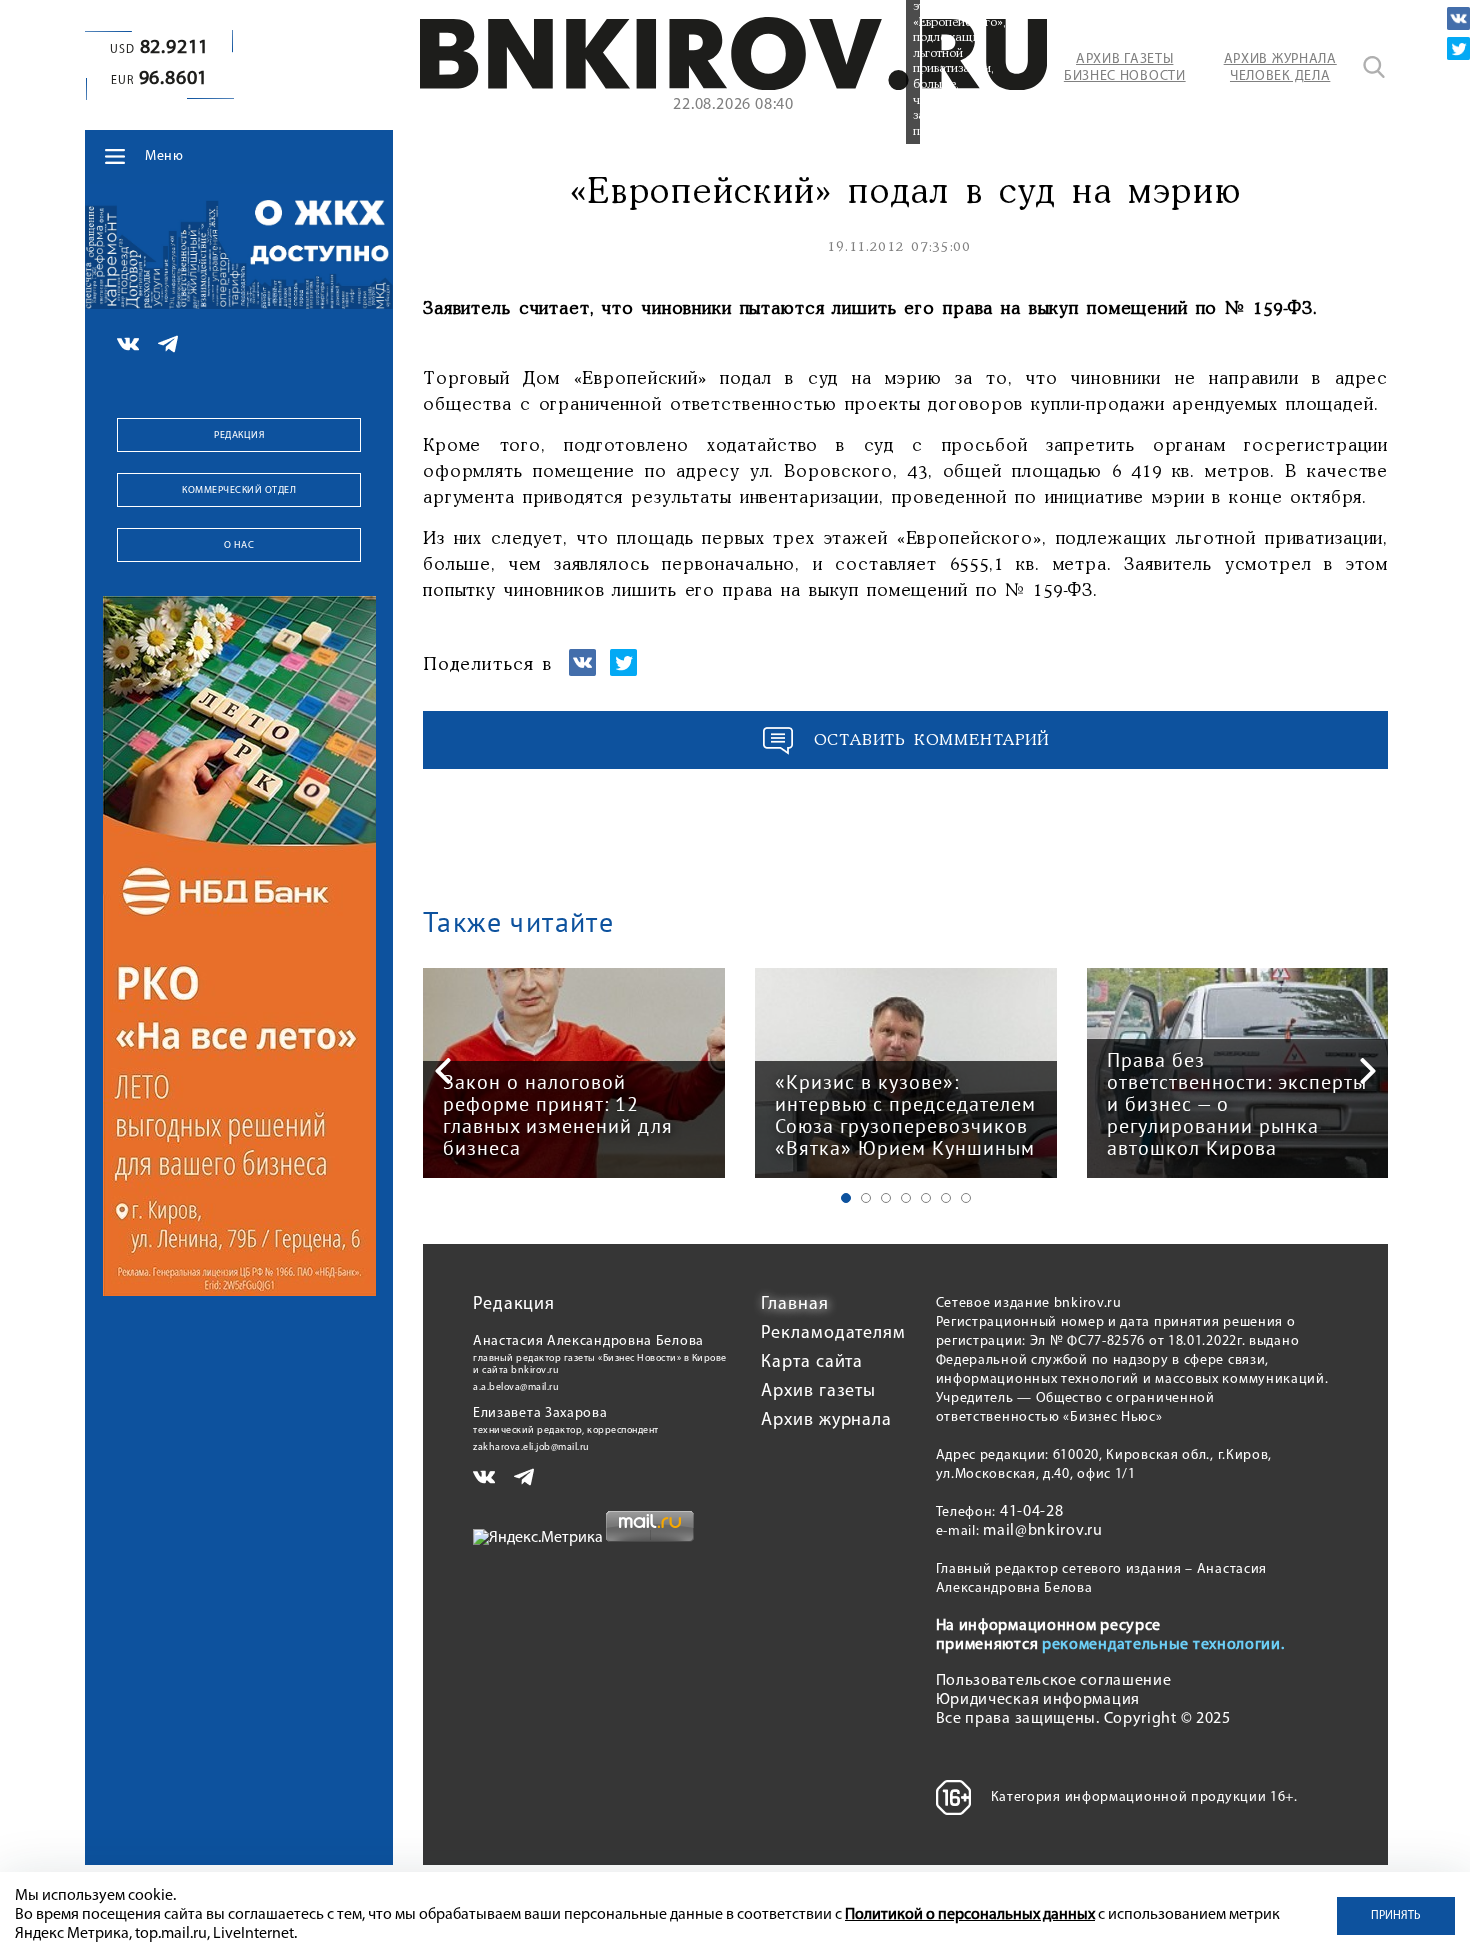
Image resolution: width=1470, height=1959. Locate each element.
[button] (846, 1198)
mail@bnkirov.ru (1043, 1531)
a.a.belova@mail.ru (516, 1387)
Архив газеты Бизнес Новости (1125, 68)
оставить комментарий (932, 740)
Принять (1396, 1916)
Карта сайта (812, 1363)
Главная (794, 1305)
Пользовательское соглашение (1054, 1681)
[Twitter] (1458, 48)
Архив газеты (818, 1392)
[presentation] (443, 1071)
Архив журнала (826, 1421)
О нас (239, 545)
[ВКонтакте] (1458, 18)
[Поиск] (1374, 67)
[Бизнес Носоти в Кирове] (733, 86)
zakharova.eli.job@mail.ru (531, 1447)
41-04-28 (1032, 1512)
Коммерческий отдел (239, 490)
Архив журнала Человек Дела (1280, 68)
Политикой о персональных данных (970, 1915)
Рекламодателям (833, 1334)
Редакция (239, 435)
